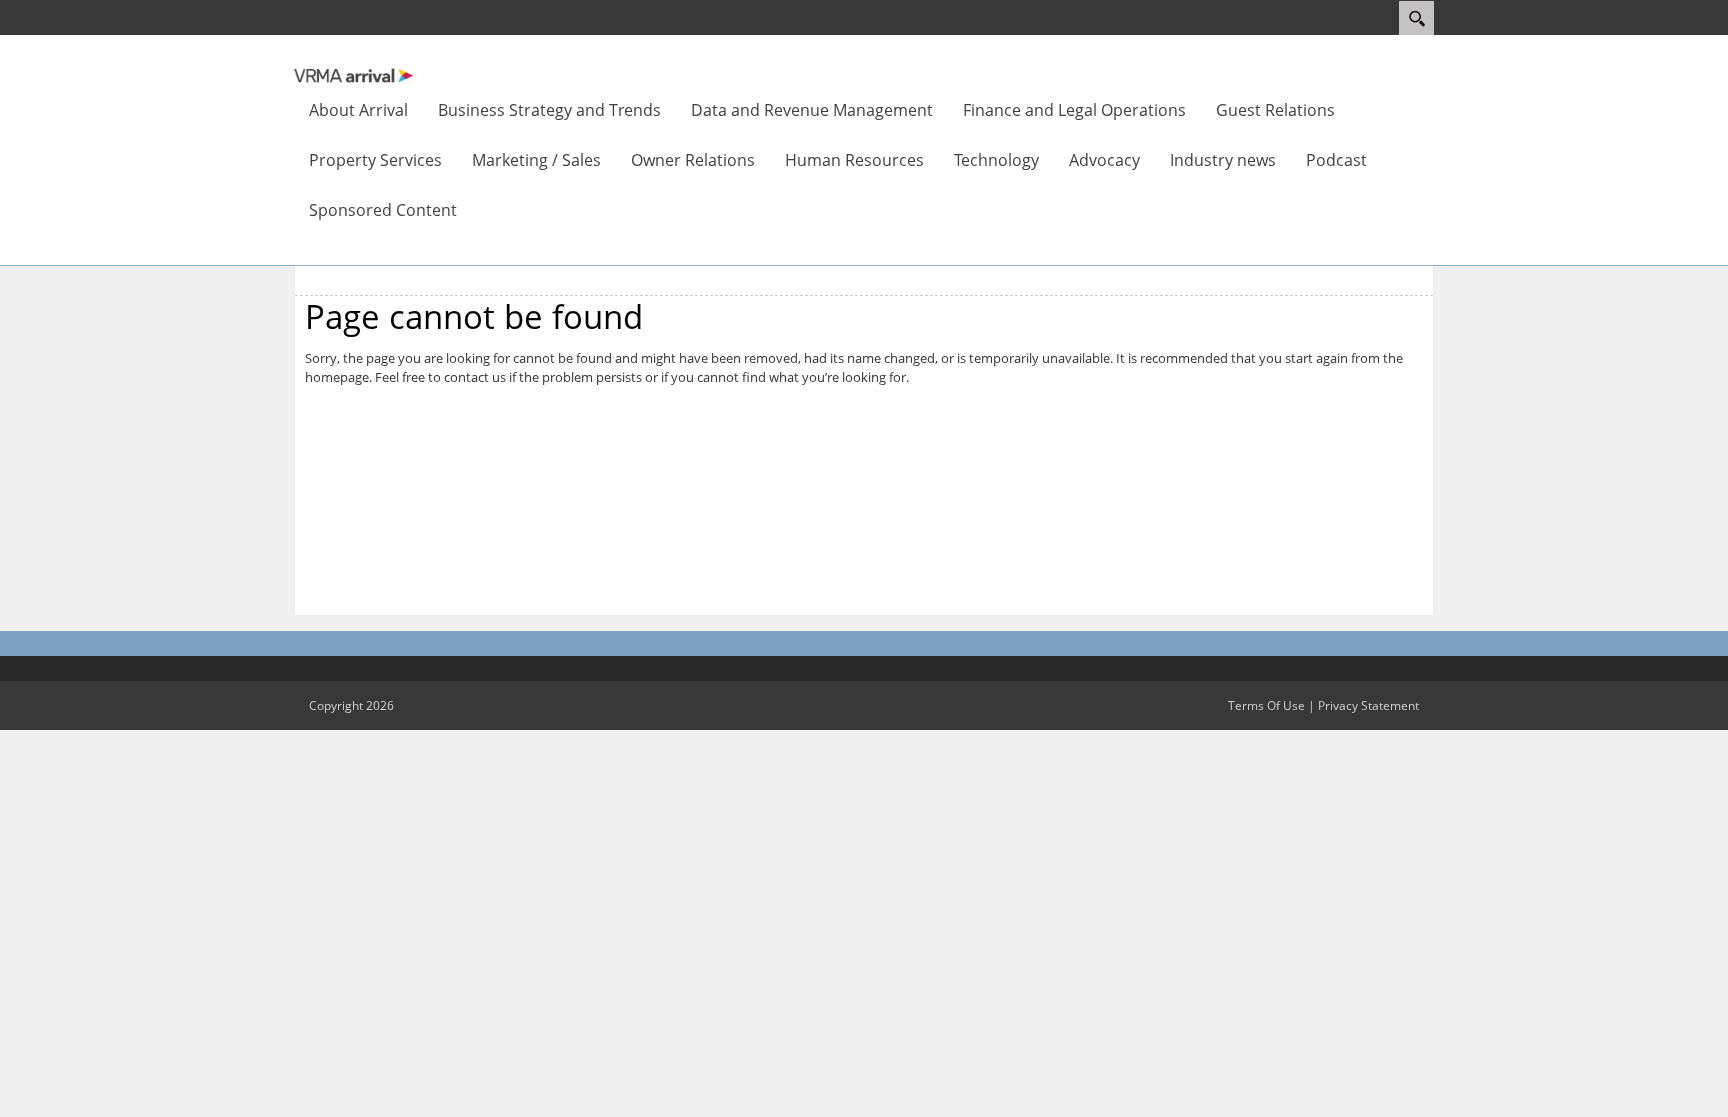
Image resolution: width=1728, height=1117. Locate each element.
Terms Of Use (1266, 705)
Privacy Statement (1368, 705)
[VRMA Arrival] (354, 74)
